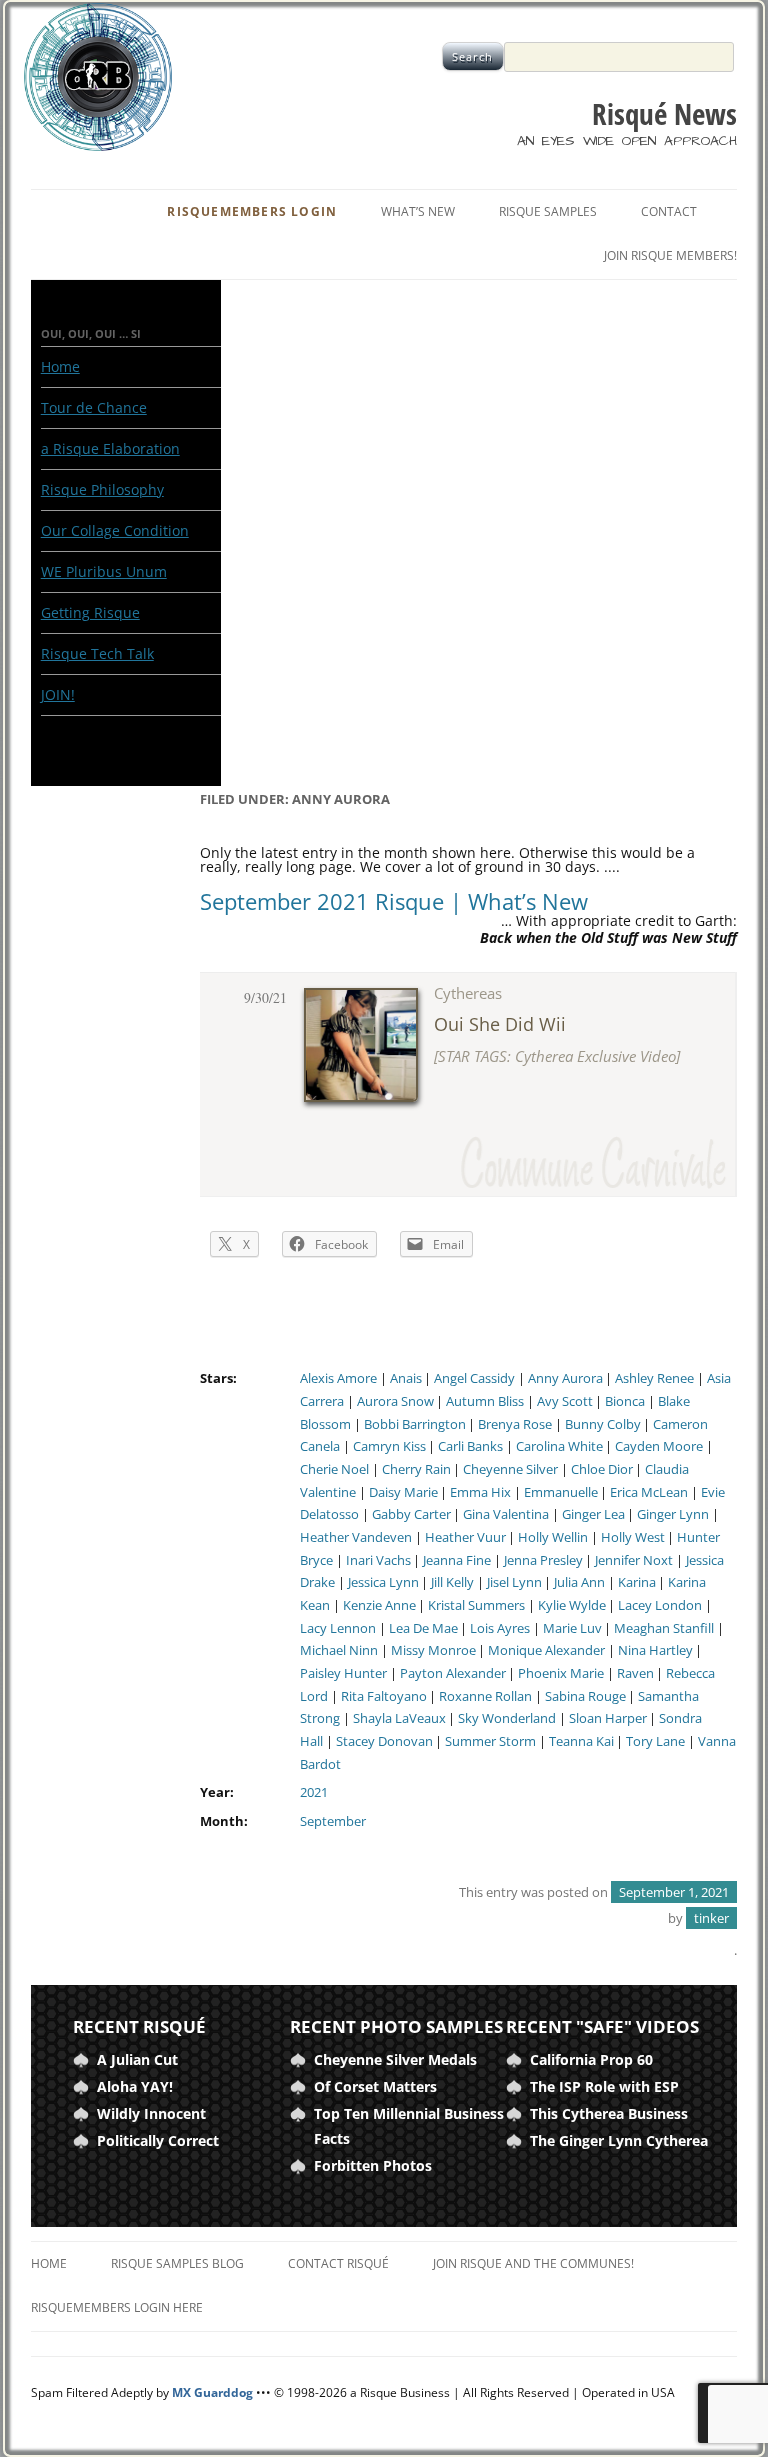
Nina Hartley (655, 1650)
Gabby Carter (411, 1514)
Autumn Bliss (485, 1401)
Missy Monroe (433, 1650)
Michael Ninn (339, 1650)
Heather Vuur (465, 1537)
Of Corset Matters (375, 2086)
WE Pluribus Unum (104, 571)
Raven (635, 1673)
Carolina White (559, 1446)
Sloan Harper (608, 1718)
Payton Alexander (453, 1673)
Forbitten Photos (373, 2165)
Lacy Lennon (338, 1628)
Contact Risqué (338, 2263)
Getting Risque (90, 612)
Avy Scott (565, 1401)
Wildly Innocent (151, 2113)
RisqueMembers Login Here (117, 2307)
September (333, 1821)
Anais (406, 1378)
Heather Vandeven (356, 1537)
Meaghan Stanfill (664, 1628)
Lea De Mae (423, 1628)
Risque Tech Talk (97, 653)
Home (60, 366)
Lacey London (660, 1605)
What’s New (418, 211)
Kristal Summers (476, 1605)
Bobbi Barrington (415, 1424)
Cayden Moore (659, 1446)
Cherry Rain (416, 1469)
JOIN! (58, 694)
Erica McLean (649, 1492)
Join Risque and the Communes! (533, 2263)
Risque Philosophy (102, 489)
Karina (637, 1582)
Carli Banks (470, 1446)
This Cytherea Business (609, 2113)
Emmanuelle (561, 1492)
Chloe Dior (602, 1469)
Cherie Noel (334, 1469)
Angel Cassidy (474, 1378)
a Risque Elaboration (110, 448)
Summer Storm (490, 1741)
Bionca (625, 1401)
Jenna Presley (543, 1560)
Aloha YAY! (135, 2086)
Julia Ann (579, 1582)
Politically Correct (158, 2140)
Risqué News (664, 114)
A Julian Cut (137, 2059)
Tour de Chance (94, 407)
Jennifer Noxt (634, 1560)
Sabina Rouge (585, 1696)
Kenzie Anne (379, 1605)
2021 (314, 1792)
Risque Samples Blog (177, 2263)
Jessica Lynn (383, 1582)
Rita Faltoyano (384, 1696)
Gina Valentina (506, 1514)
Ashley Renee (654, 1378)
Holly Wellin (553, 1537)
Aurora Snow (395, 1401)
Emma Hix (480, 1492)
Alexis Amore (338, 1378)
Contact (669, 211)
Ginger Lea (593, 1514)
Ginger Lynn (673, 1514)
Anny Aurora (565, 1378)
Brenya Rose (515, 1424)
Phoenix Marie (561, 1673)
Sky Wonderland (507, 1718)
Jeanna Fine (457, 1560)
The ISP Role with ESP (604, 2086)
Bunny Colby (603, 1424)
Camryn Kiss (389, 1446)
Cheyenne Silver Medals (395, 2059)
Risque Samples (548, 211)
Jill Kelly (452, 1582)
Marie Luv (572, 1628)
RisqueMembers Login (252, 211)
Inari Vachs (378, 1560)
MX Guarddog (212, 2392)
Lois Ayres (500, 1628)
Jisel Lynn (514, 1582)
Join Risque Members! (670, 255)
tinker (711, 1918)
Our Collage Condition (115, 530)
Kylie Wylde (572, 1605)
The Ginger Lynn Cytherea (619, 2140)
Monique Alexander (546, 1650)
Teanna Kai (581, 1741)
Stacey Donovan (384, 1741)
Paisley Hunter (343, 1673)
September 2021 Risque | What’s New (394, 901)
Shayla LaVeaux (399, 1718)
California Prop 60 (591, 2059)
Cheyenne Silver (510, 1469)
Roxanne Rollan (485, 1696)
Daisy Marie (403, 1492)
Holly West (633, 1537)
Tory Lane (655, 1741)
